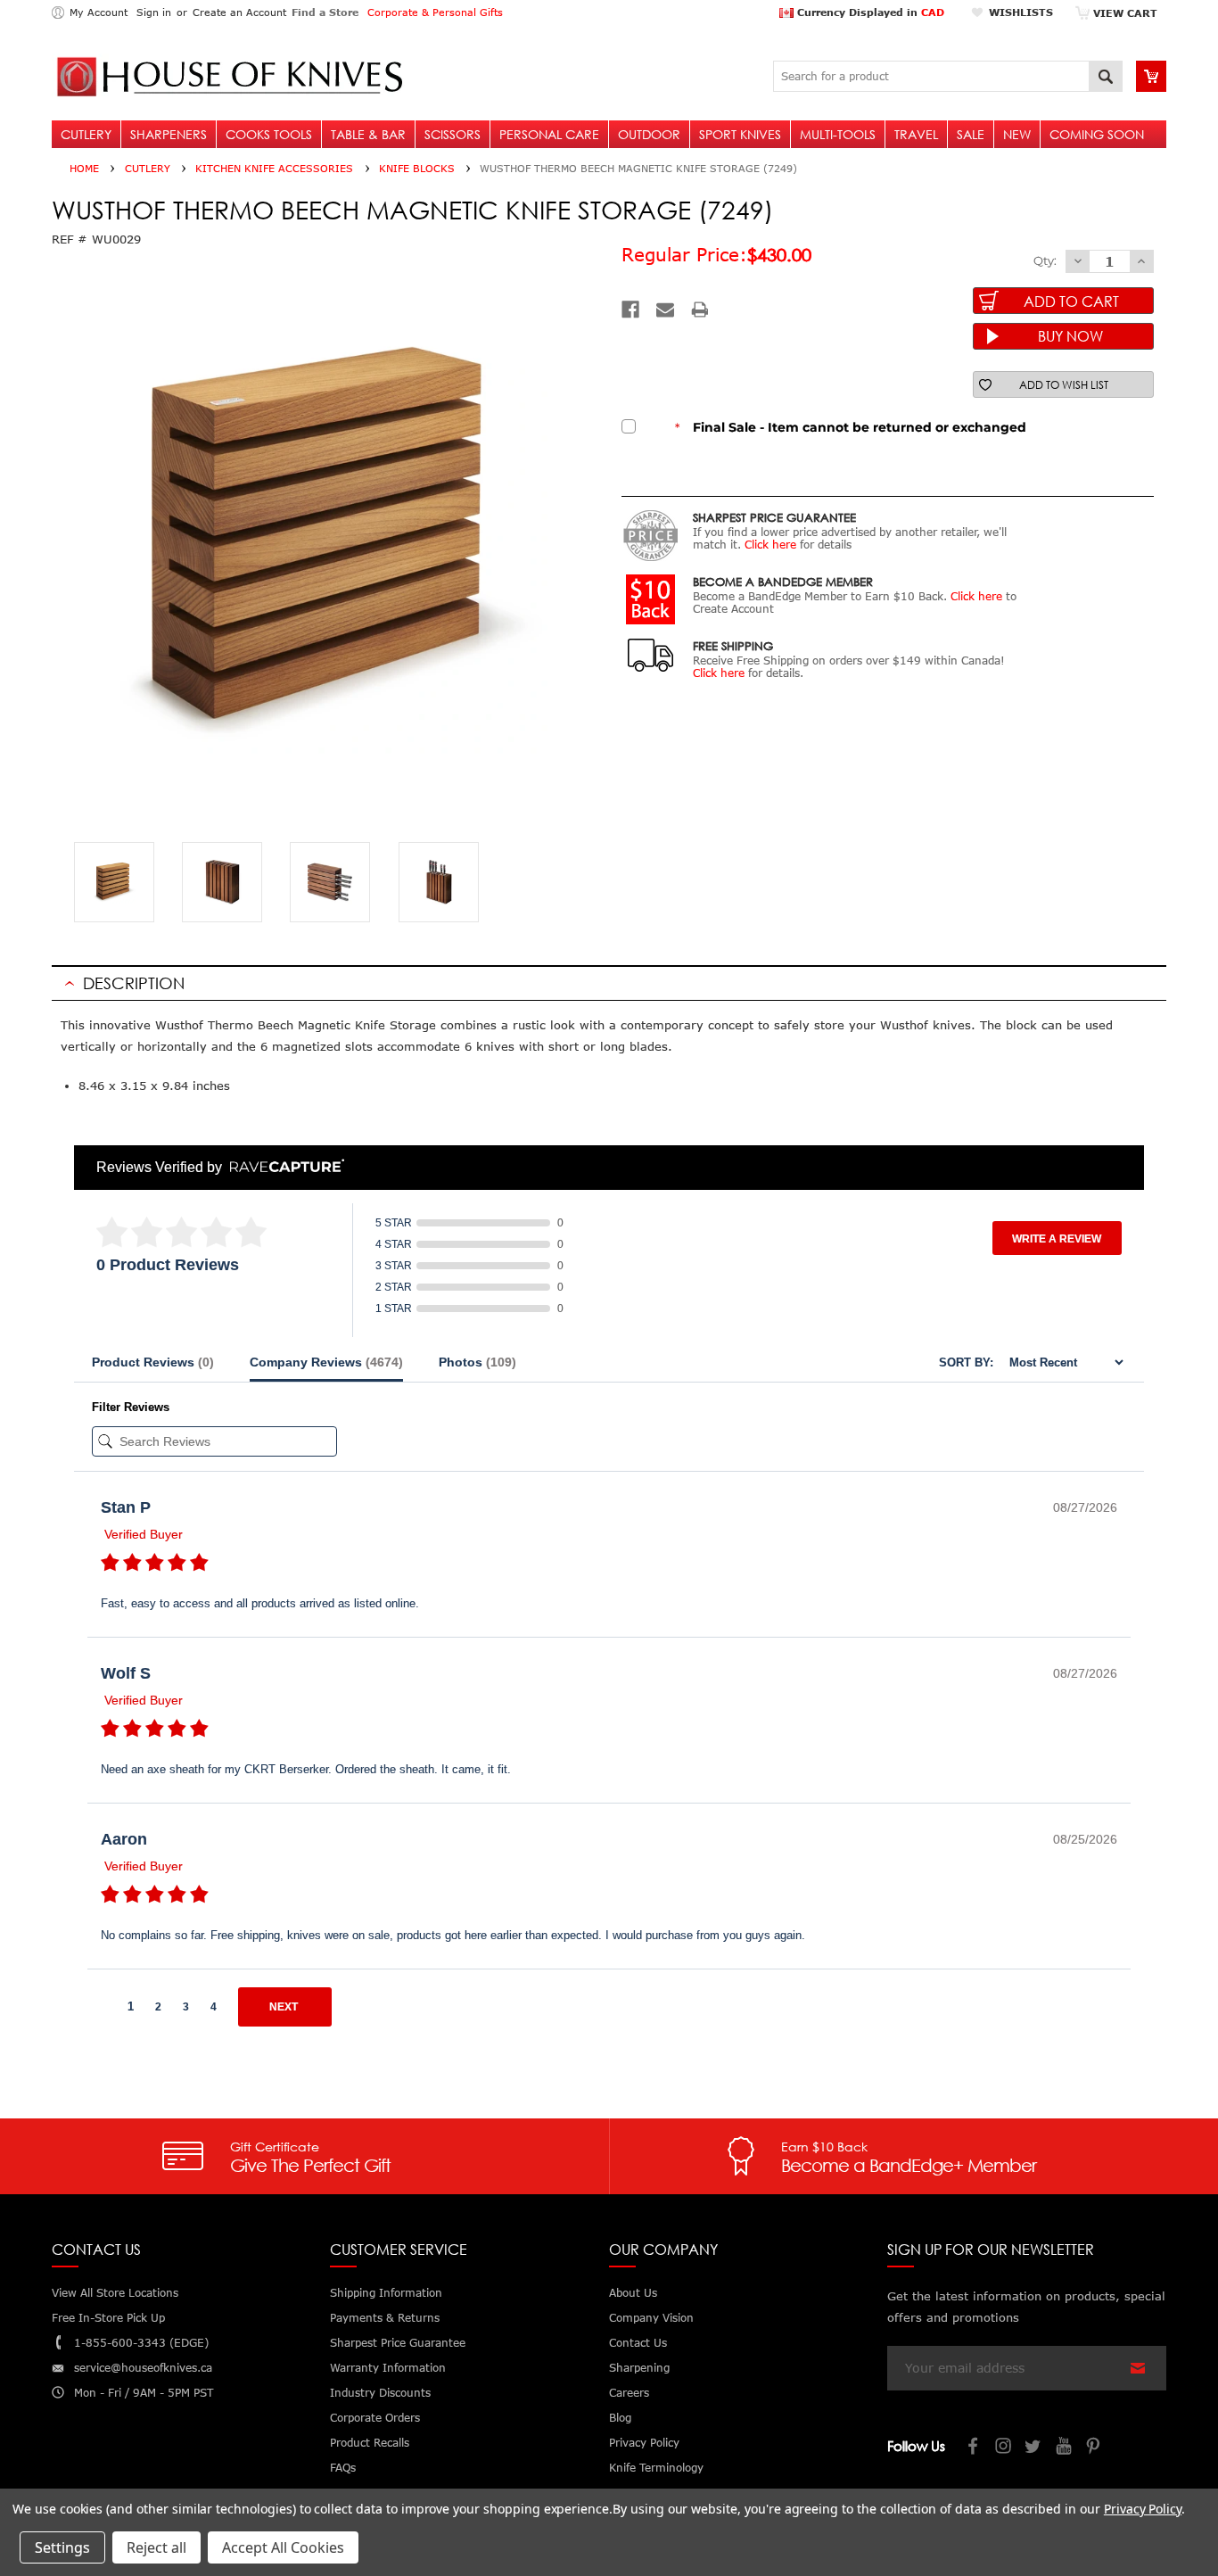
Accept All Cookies (283, 2547)
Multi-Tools (838, 134)
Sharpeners (169, 134)
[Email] (665, 310)
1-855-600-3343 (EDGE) (141, 2343)
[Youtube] (1065, 2448)
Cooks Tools (269, 134)
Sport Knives (740, 134)
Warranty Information (388, 2368)
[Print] (700, 310)
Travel (916, 134)
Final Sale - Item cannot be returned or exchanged (851, 427)
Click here (770, 545)
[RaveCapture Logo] (283, 1167)
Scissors (453, 134)
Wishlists (1021, 12)
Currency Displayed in (869, 12)
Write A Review (1057, 1239)
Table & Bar (368, 134)
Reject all (156, 2547)
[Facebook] (630, 310)
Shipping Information (386, 2293)
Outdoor (649, 134)
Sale (971, 134)
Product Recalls (370, 2443)
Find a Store (325, 12)
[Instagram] (1004, 2448)
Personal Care (549, 134)
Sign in (154, 12)
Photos (477, 1362)
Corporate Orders (375, 2418)
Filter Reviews (131, 1407)
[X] (1034, 2448)
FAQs (343, 2468)
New (1017, 134)
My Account (99, 12)
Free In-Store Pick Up (108, 2318)
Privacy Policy (1143, 2509)
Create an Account (239, 12)
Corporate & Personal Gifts (435, 12)
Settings (62, 2547)
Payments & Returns (385, 2318)
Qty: (1045, 260)
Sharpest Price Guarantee (398, 2343)
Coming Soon (1097, 134)
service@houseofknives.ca (143, 2368)
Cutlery (86, 134)
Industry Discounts (380, 2393)
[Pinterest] (1095, 2448)
